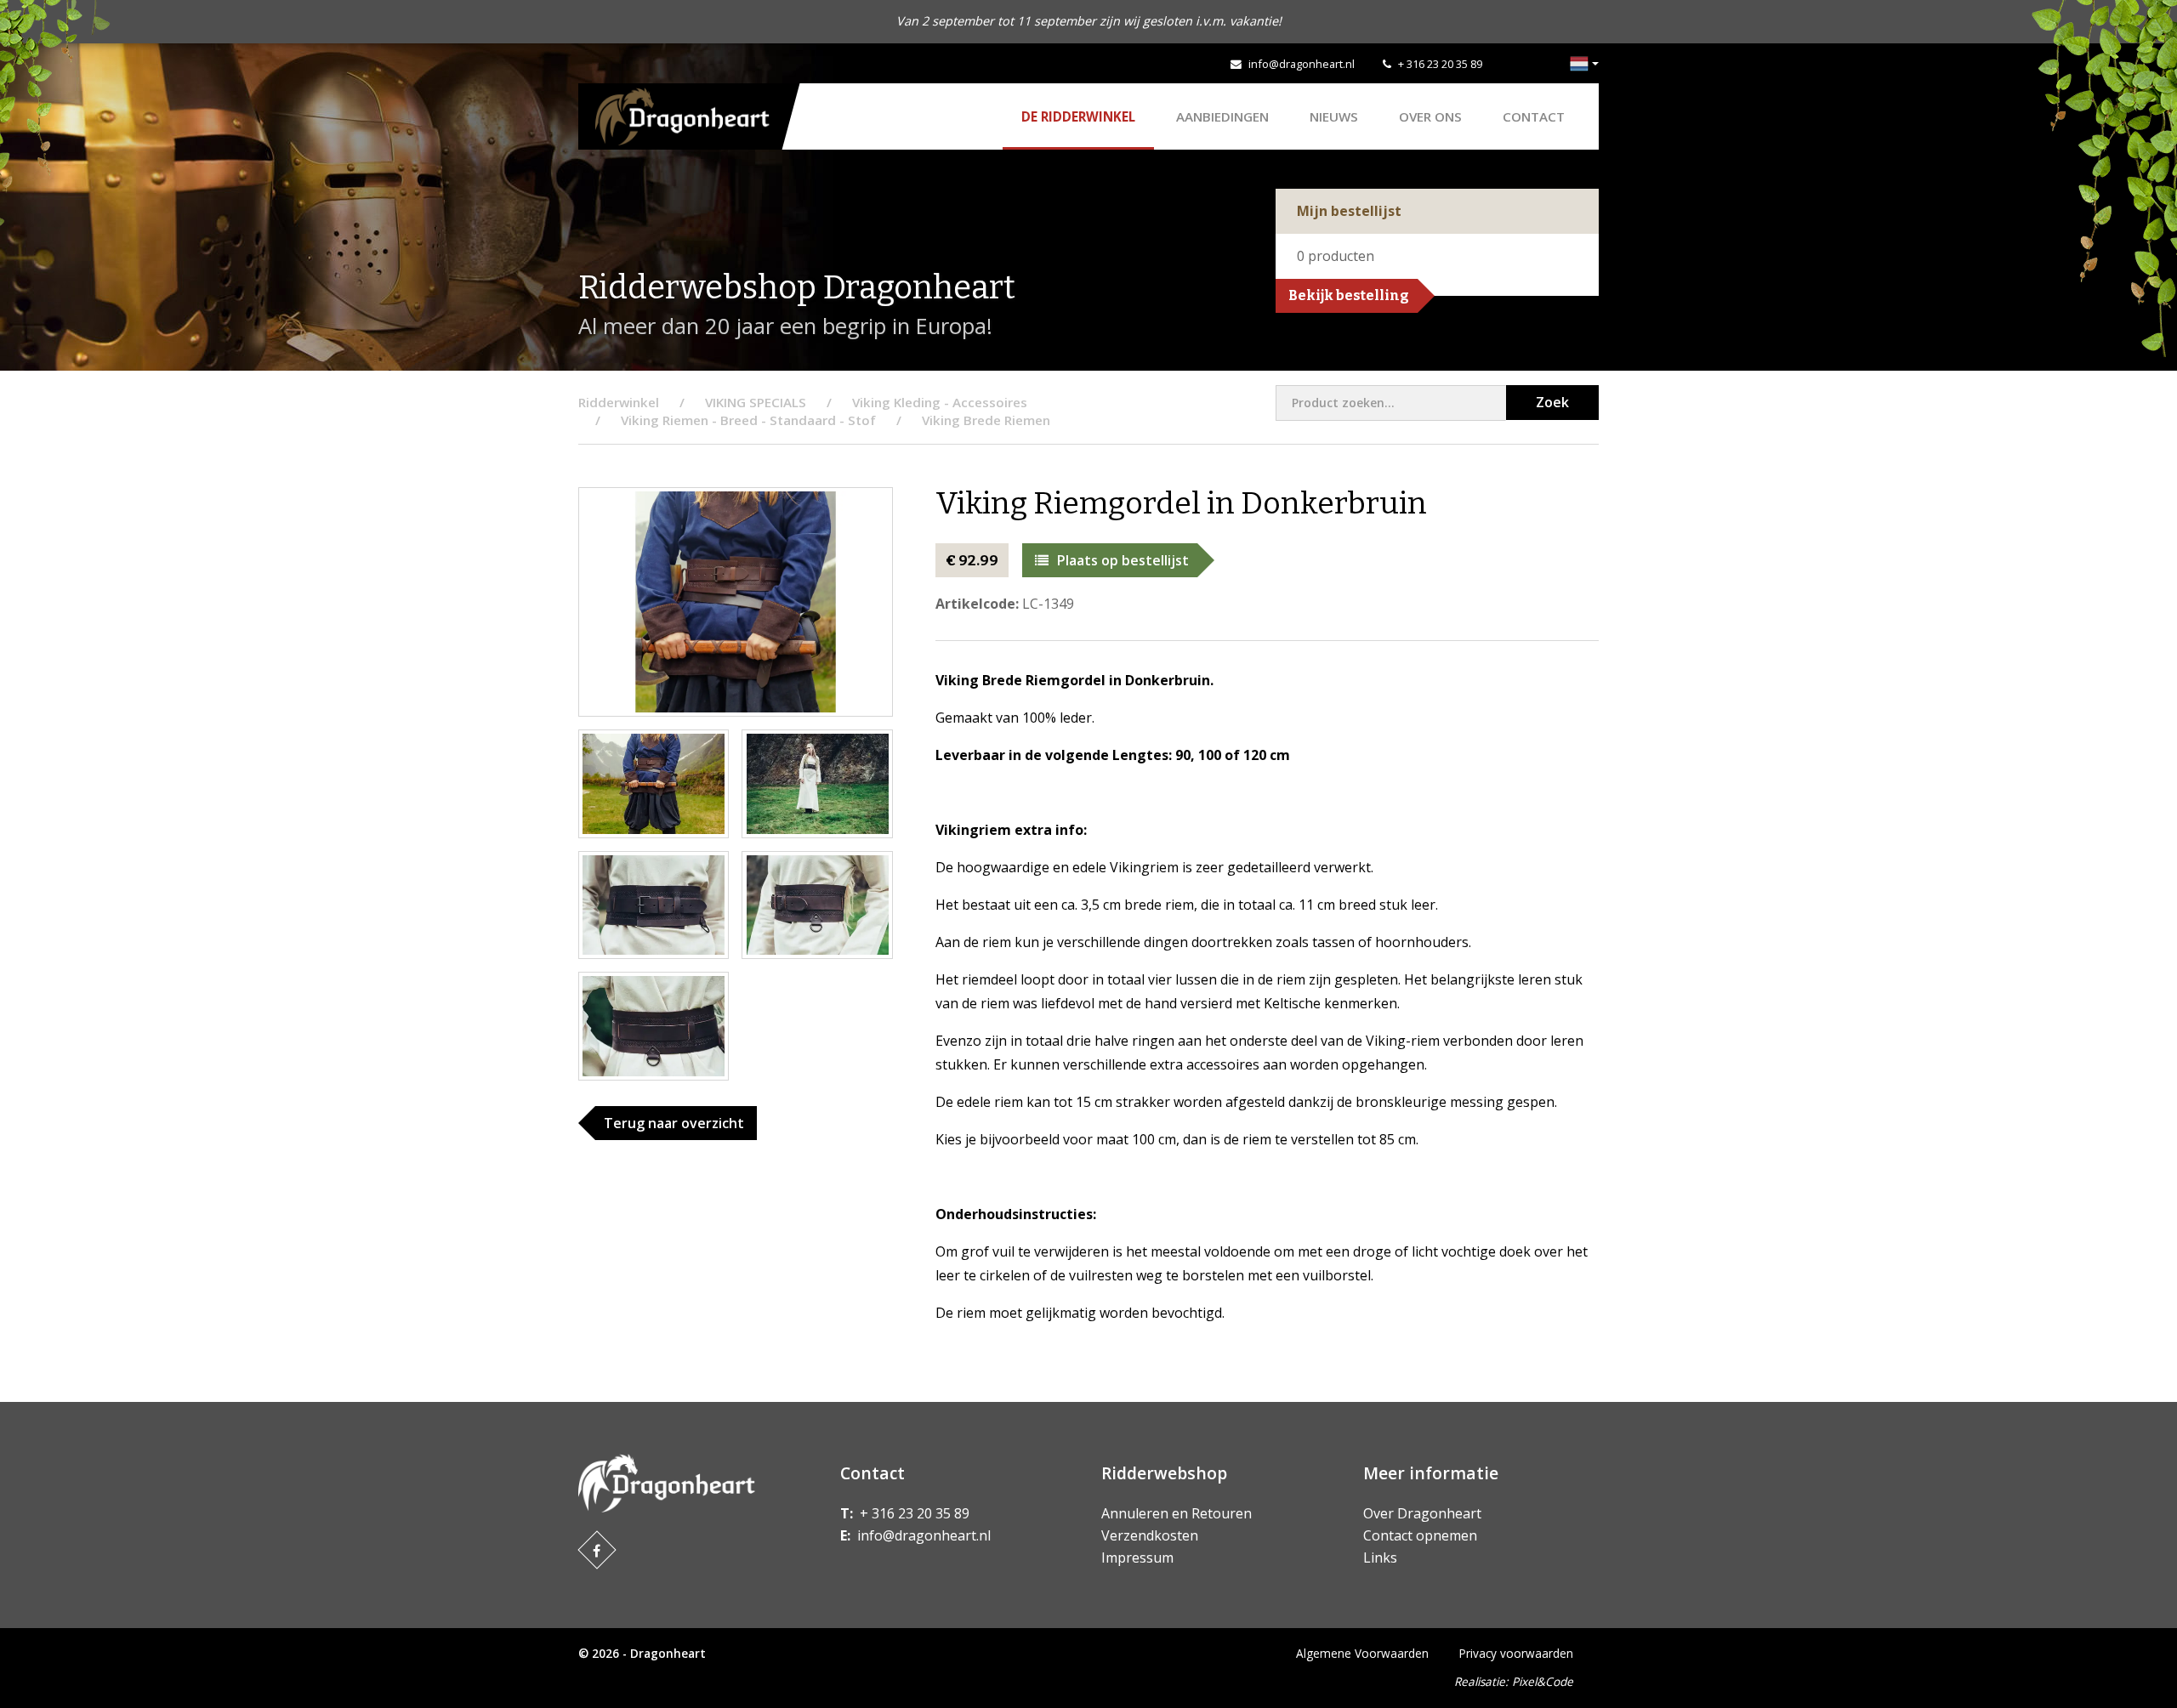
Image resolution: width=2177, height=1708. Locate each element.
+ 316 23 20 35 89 (1440, 64)
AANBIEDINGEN (1222, 116)
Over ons (1430, 116)
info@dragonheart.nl (1302, 64)
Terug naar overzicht (674, 1123)
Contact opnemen (1420, 1535)
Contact (1534, 116)
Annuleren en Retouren (1177, 1513)
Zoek (1552, 402)
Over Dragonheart (1422, 1513)
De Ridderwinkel (1078, 116)
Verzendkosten (1150, 1535)
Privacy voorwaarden (1516, 1653)
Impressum (1137, 1558)
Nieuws (1334, 116)
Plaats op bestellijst (1123, 560)
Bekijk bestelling (1349, 295)
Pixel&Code (1543, 1681)
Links (1380, 1558)
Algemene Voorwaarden (1362, 1653)
